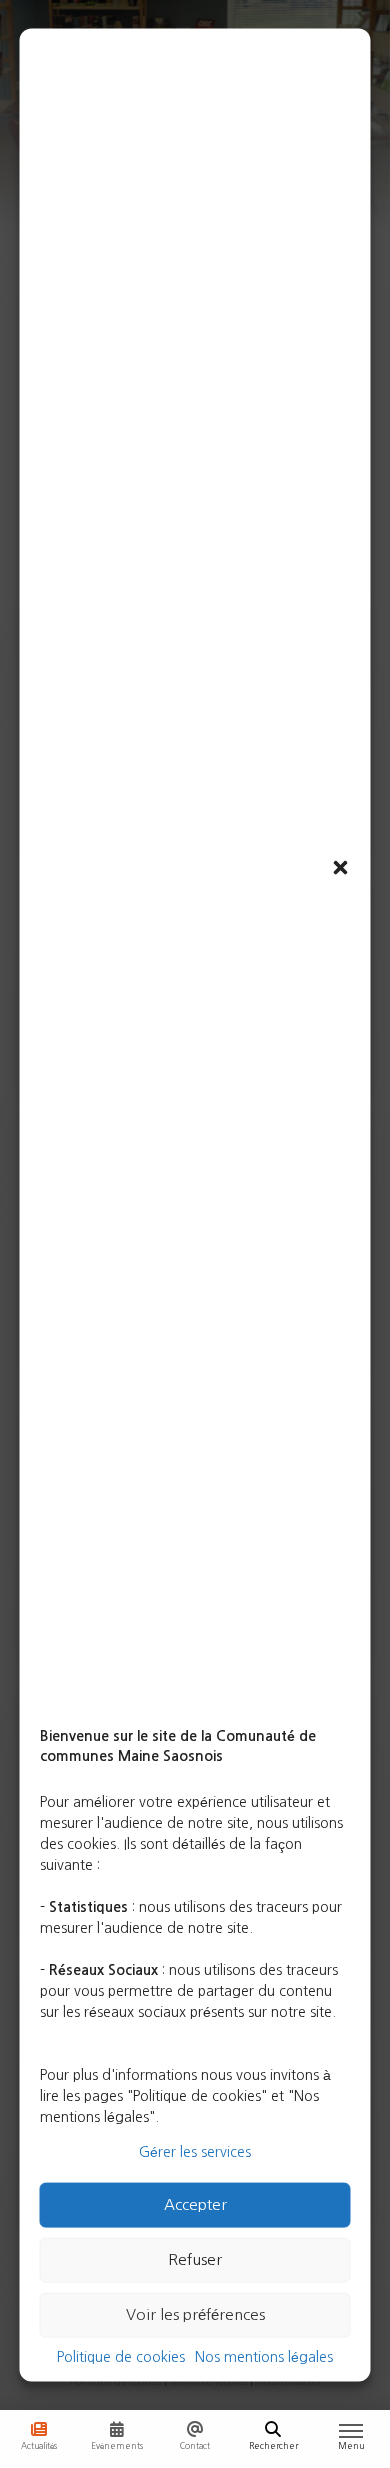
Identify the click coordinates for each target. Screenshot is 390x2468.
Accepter (195, 2204)
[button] (341, 867)
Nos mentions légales (264, 2356)
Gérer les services (195, 2151)
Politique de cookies (121, 2356)
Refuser (195, 2259)
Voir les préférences (195, 2314)
